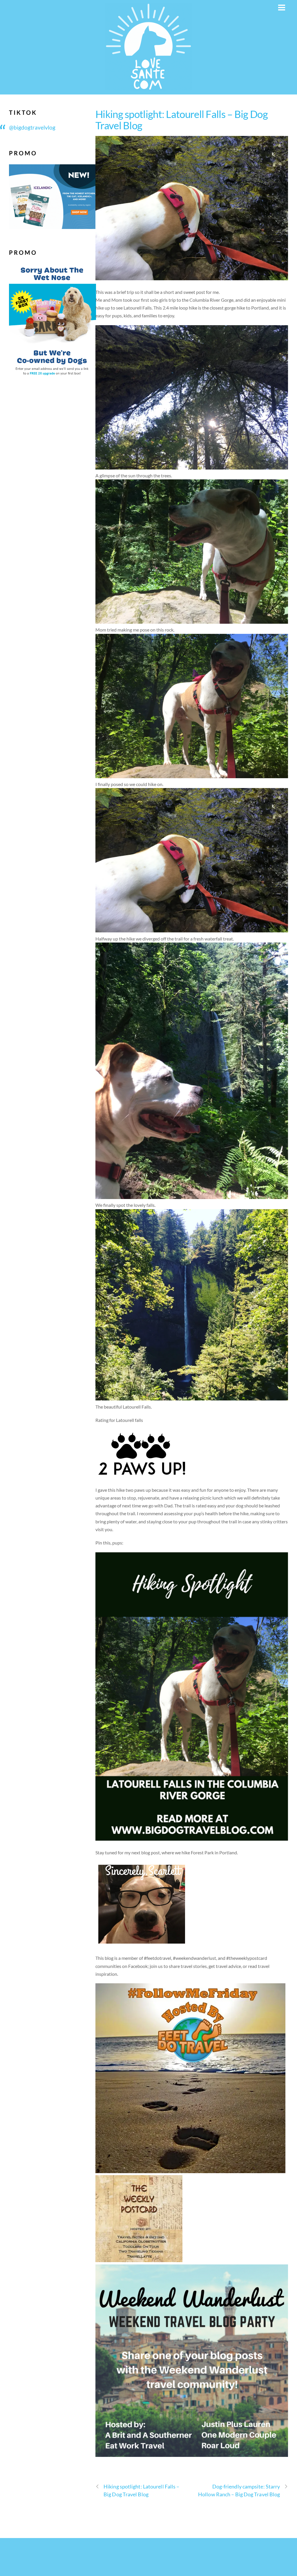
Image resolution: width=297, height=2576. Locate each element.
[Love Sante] (148, 87)
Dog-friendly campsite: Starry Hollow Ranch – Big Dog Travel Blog (239, 2490)
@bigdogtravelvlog (32, 127)
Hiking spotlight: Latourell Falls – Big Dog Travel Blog (182, 120)
